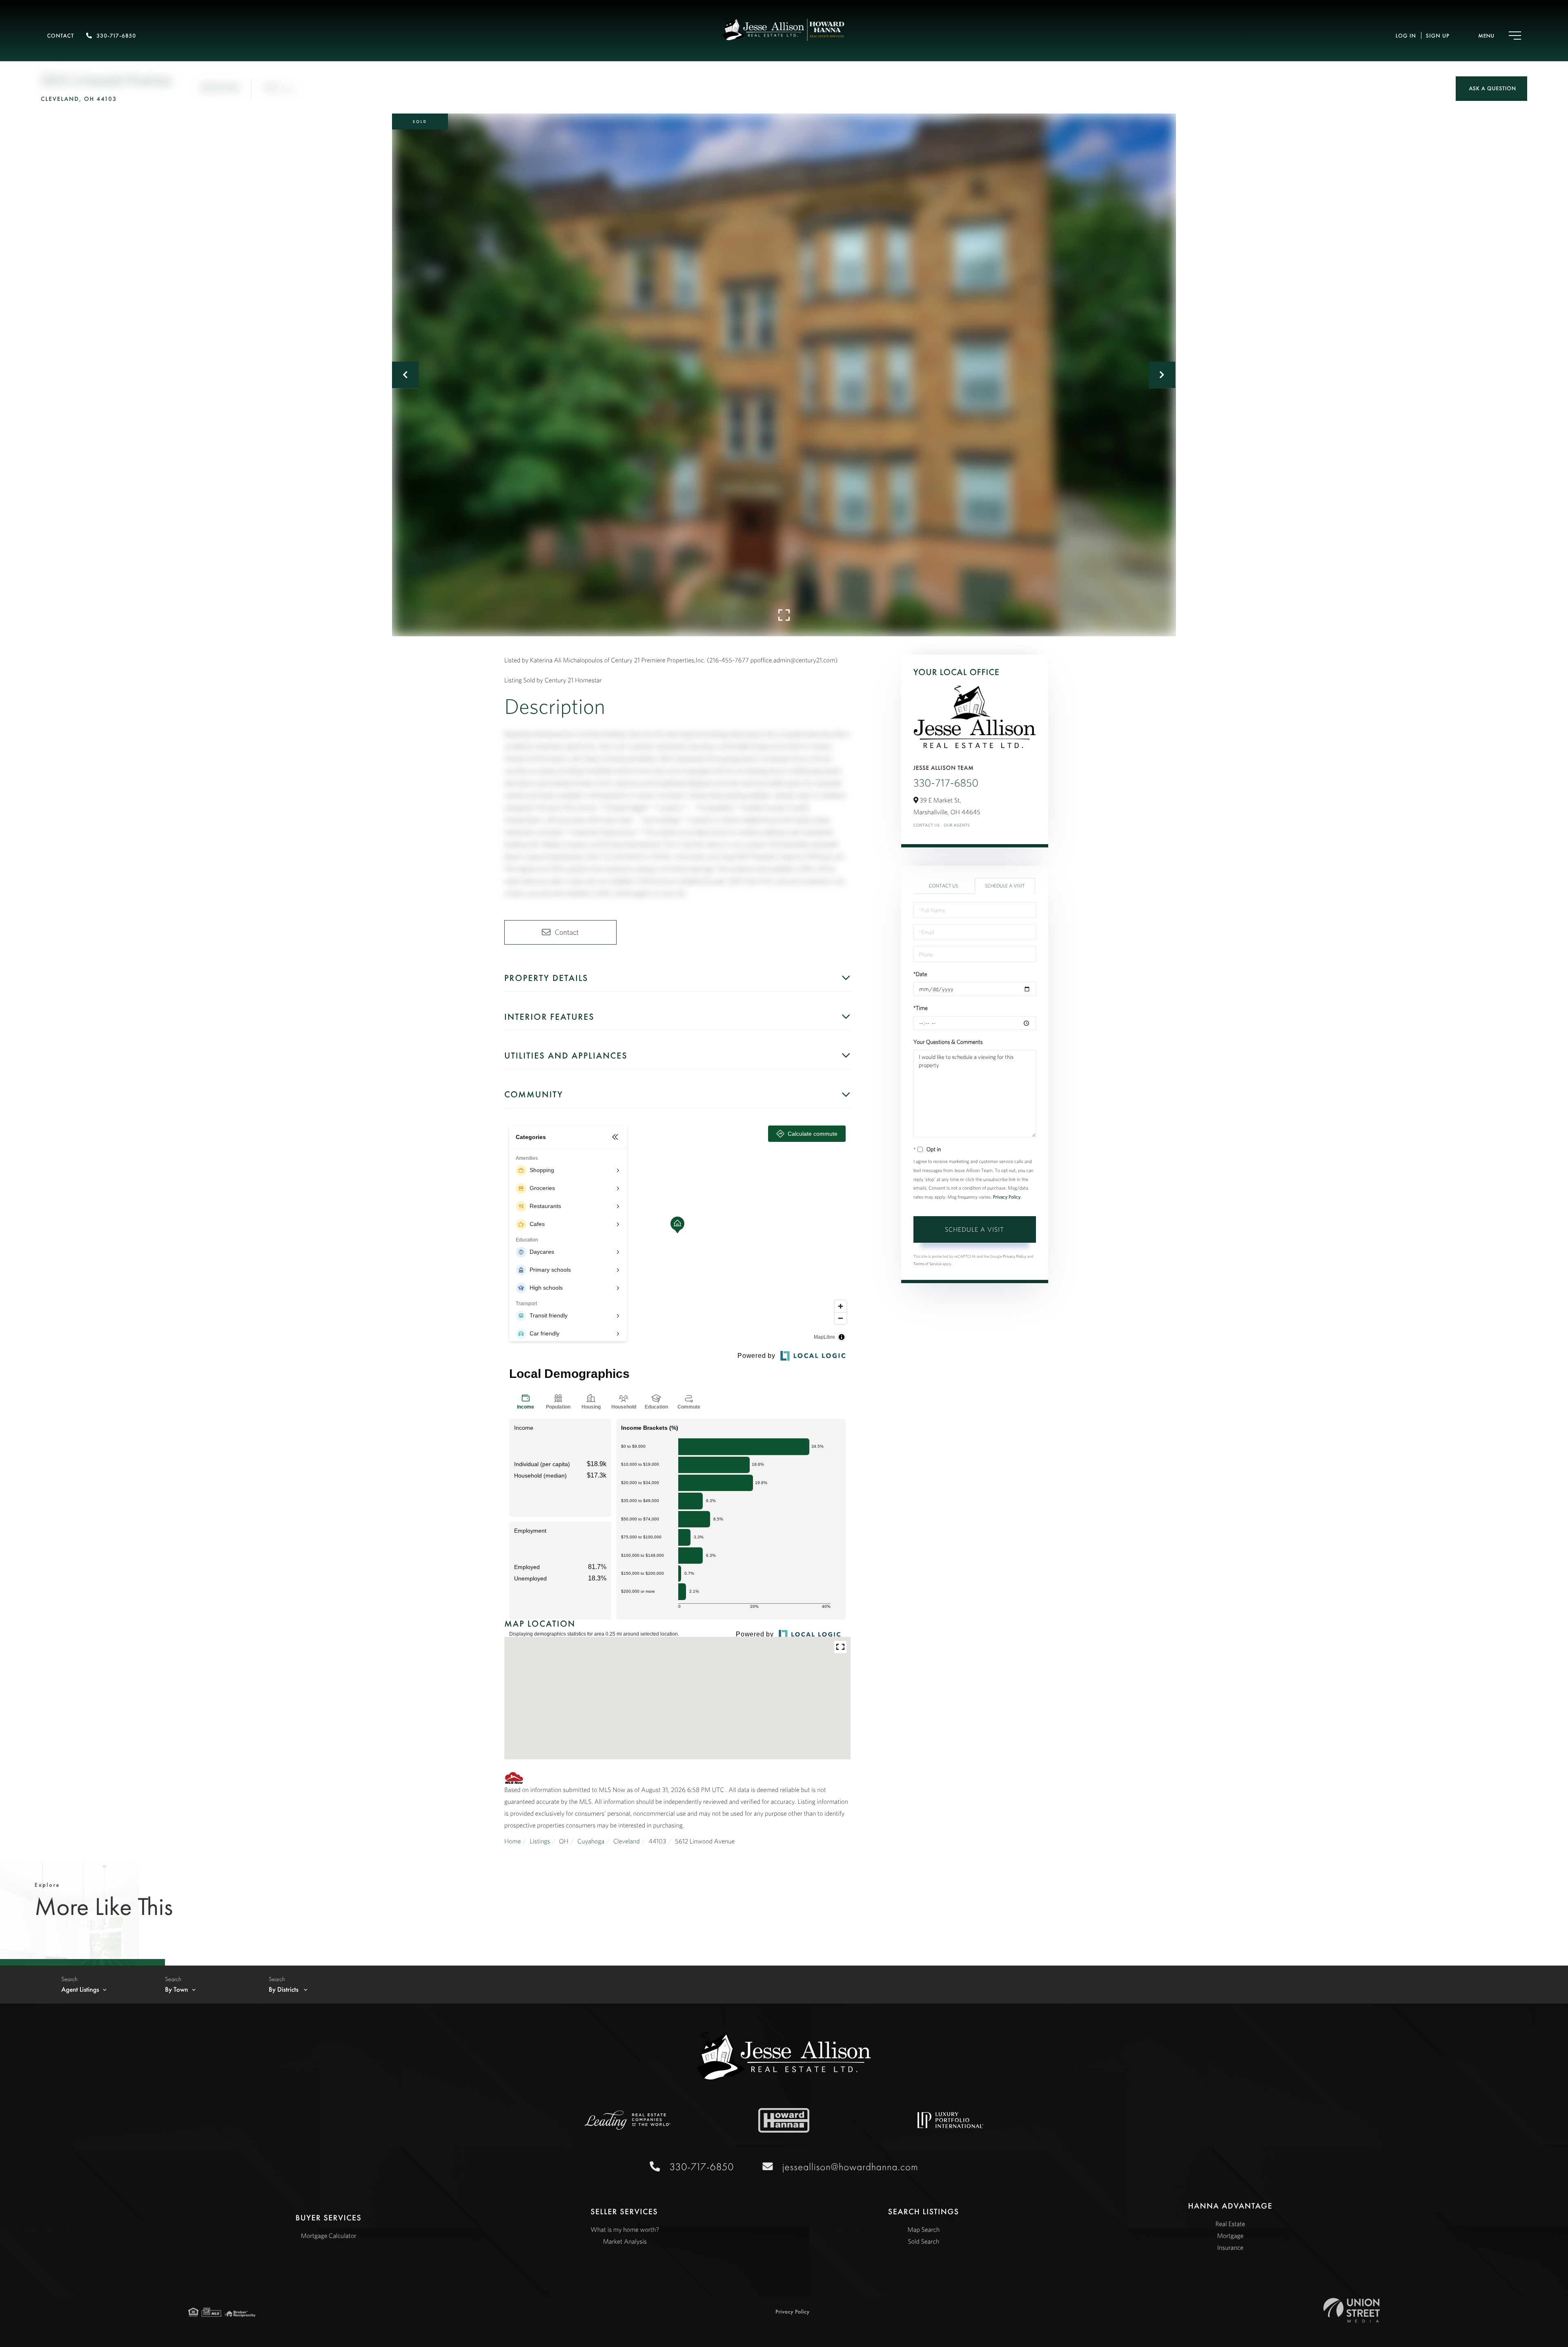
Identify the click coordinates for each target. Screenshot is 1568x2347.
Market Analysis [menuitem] (625, 2242)
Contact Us (927, 825)
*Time (921, 1008)
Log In (1406, 36)
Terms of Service (928, 1264)
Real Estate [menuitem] (1231, 2224)
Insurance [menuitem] (1230, 2248)
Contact (60, 36)
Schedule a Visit (1005, 886)
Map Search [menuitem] (923, 2230)
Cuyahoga (591, 1841)
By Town (177, 1990)
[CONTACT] (1491, 89)
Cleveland (627, 1841)
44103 (657, 1841)
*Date (920, 974)
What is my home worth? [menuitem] (625, 2230)
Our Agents (957, 825)
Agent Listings (80, 1990)
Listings (540, 1841)
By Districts (284, 1990)
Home (513, 1841)
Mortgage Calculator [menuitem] (329, 2236)
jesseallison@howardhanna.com (850, 2167)
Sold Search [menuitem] (923, 2242)
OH (564, 1841)
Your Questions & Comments (948, 1042)
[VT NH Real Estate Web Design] (1352, 2310)
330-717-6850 (116, 36)
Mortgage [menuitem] (1230, 2236)
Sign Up (1438, 36)
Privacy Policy (1007, 1197)
